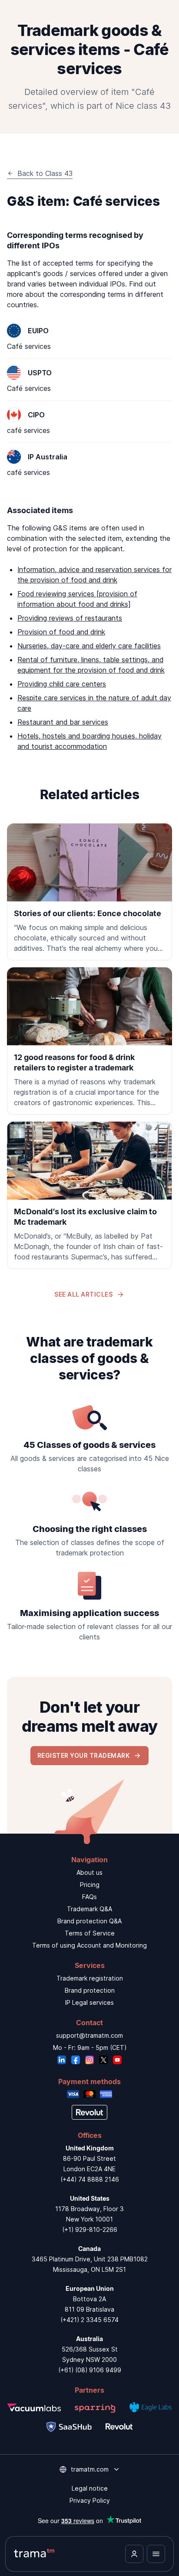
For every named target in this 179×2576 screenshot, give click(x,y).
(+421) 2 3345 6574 (89, 2320)
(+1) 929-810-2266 (90, 2230)
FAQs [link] (89, 1897)
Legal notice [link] (90, 2488)
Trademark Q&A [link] (89, 1909)
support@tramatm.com (89, 2035)
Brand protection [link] (90, 1990)
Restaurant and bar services (63, 722)
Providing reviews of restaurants (70, 618)
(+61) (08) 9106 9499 (90, 2370)
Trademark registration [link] (90, 1978)
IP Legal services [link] (89, 2002)
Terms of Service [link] (90, 1933)
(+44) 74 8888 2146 (90, 2179)
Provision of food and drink (61, 632)
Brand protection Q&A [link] (89, 1921)
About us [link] (89, 1872)
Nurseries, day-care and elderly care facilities (89, 646)
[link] (89, 892)
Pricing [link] (90, 1885)
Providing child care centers (62, 684)
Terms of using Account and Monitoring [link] (89, 1945)
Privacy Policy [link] (90, 2500)
